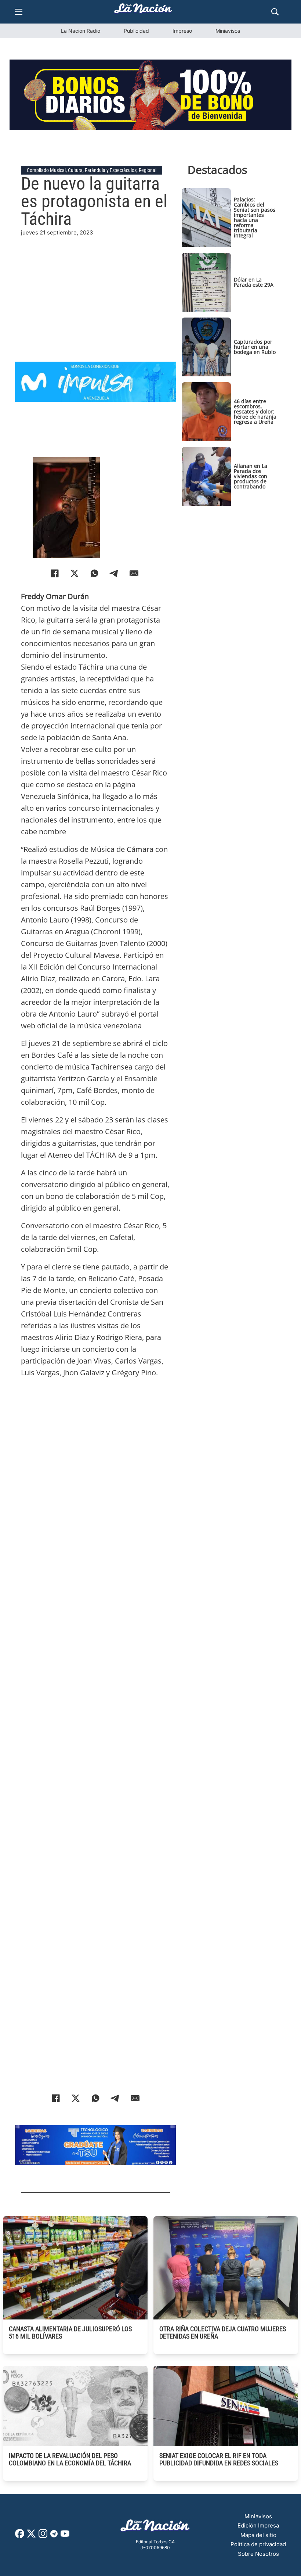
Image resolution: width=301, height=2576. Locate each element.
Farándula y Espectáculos (111, 170)
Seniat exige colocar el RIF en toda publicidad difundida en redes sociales (219, 2459)
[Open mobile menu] (19, 12)
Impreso (182, 31)
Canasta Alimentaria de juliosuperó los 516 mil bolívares (70, 2333)
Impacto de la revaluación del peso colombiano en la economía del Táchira (70, 2459)
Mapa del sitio (258, 2535)
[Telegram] (114, 573)
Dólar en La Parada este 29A (254, 282)
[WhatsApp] (94, 573)
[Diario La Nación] (143, 10)
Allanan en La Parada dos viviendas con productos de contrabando (251, 476)
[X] (75, 573)
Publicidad (136, 31)
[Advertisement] (95, 289)
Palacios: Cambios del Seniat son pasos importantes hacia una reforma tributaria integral (255, 217)
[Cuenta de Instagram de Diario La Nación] (43, 2536)
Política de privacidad (258, 2544)
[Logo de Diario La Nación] (155, 2528)
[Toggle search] (275, 12)
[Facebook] (55, 573)
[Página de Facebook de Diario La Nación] (20, 2536)
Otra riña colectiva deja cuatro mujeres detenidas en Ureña (223, 2333)
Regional (148, 170)
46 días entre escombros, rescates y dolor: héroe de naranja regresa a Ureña (255, 411)
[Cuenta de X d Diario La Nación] (31, 2536)
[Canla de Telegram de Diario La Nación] (54, 2536)
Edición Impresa (258, 2525)
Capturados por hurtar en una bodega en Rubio (255, 347)
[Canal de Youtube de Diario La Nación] (65, 2536)
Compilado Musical (46, 170)
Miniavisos (228, 31)
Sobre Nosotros (258, 2554)
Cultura (75, 170)
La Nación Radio (81, 31)
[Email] (134, 573)
